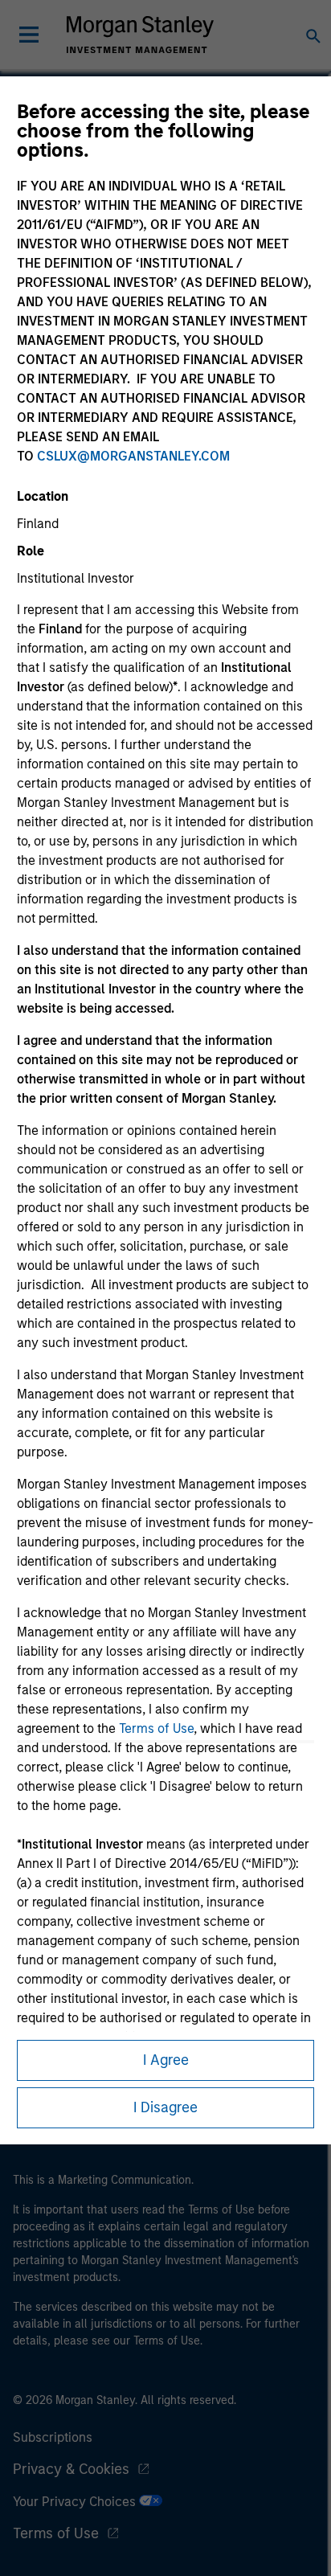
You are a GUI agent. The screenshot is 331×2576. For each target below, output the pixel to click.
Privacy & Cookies (71, 2469)
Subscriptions (53, 2437)
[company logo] (140, 35)
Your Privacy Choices (76, 2502)
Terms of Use (156, 1728)
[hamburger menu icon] (29, 35)
